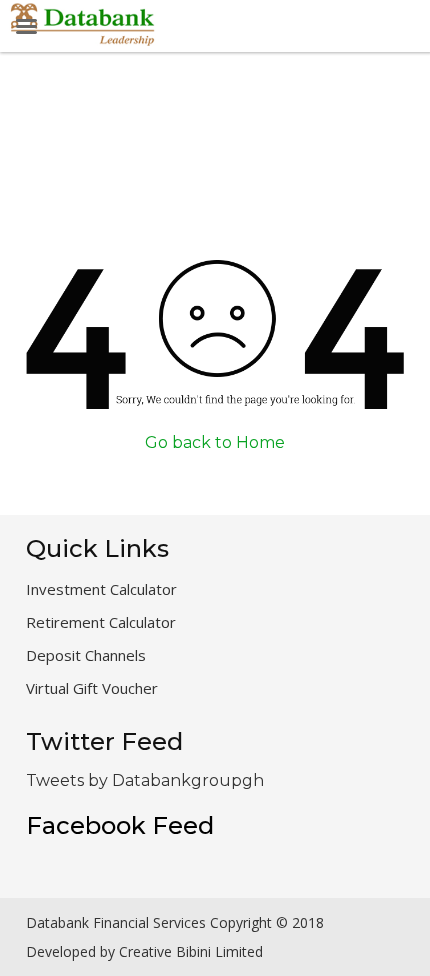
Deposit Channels (86, 655)
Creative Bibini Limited (191, 951)
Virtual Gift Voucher (92, 688)
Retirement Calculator (101, 622)
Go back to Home (215, 442)
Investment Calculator (101, 589)
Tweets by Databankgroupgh (145, 780)
